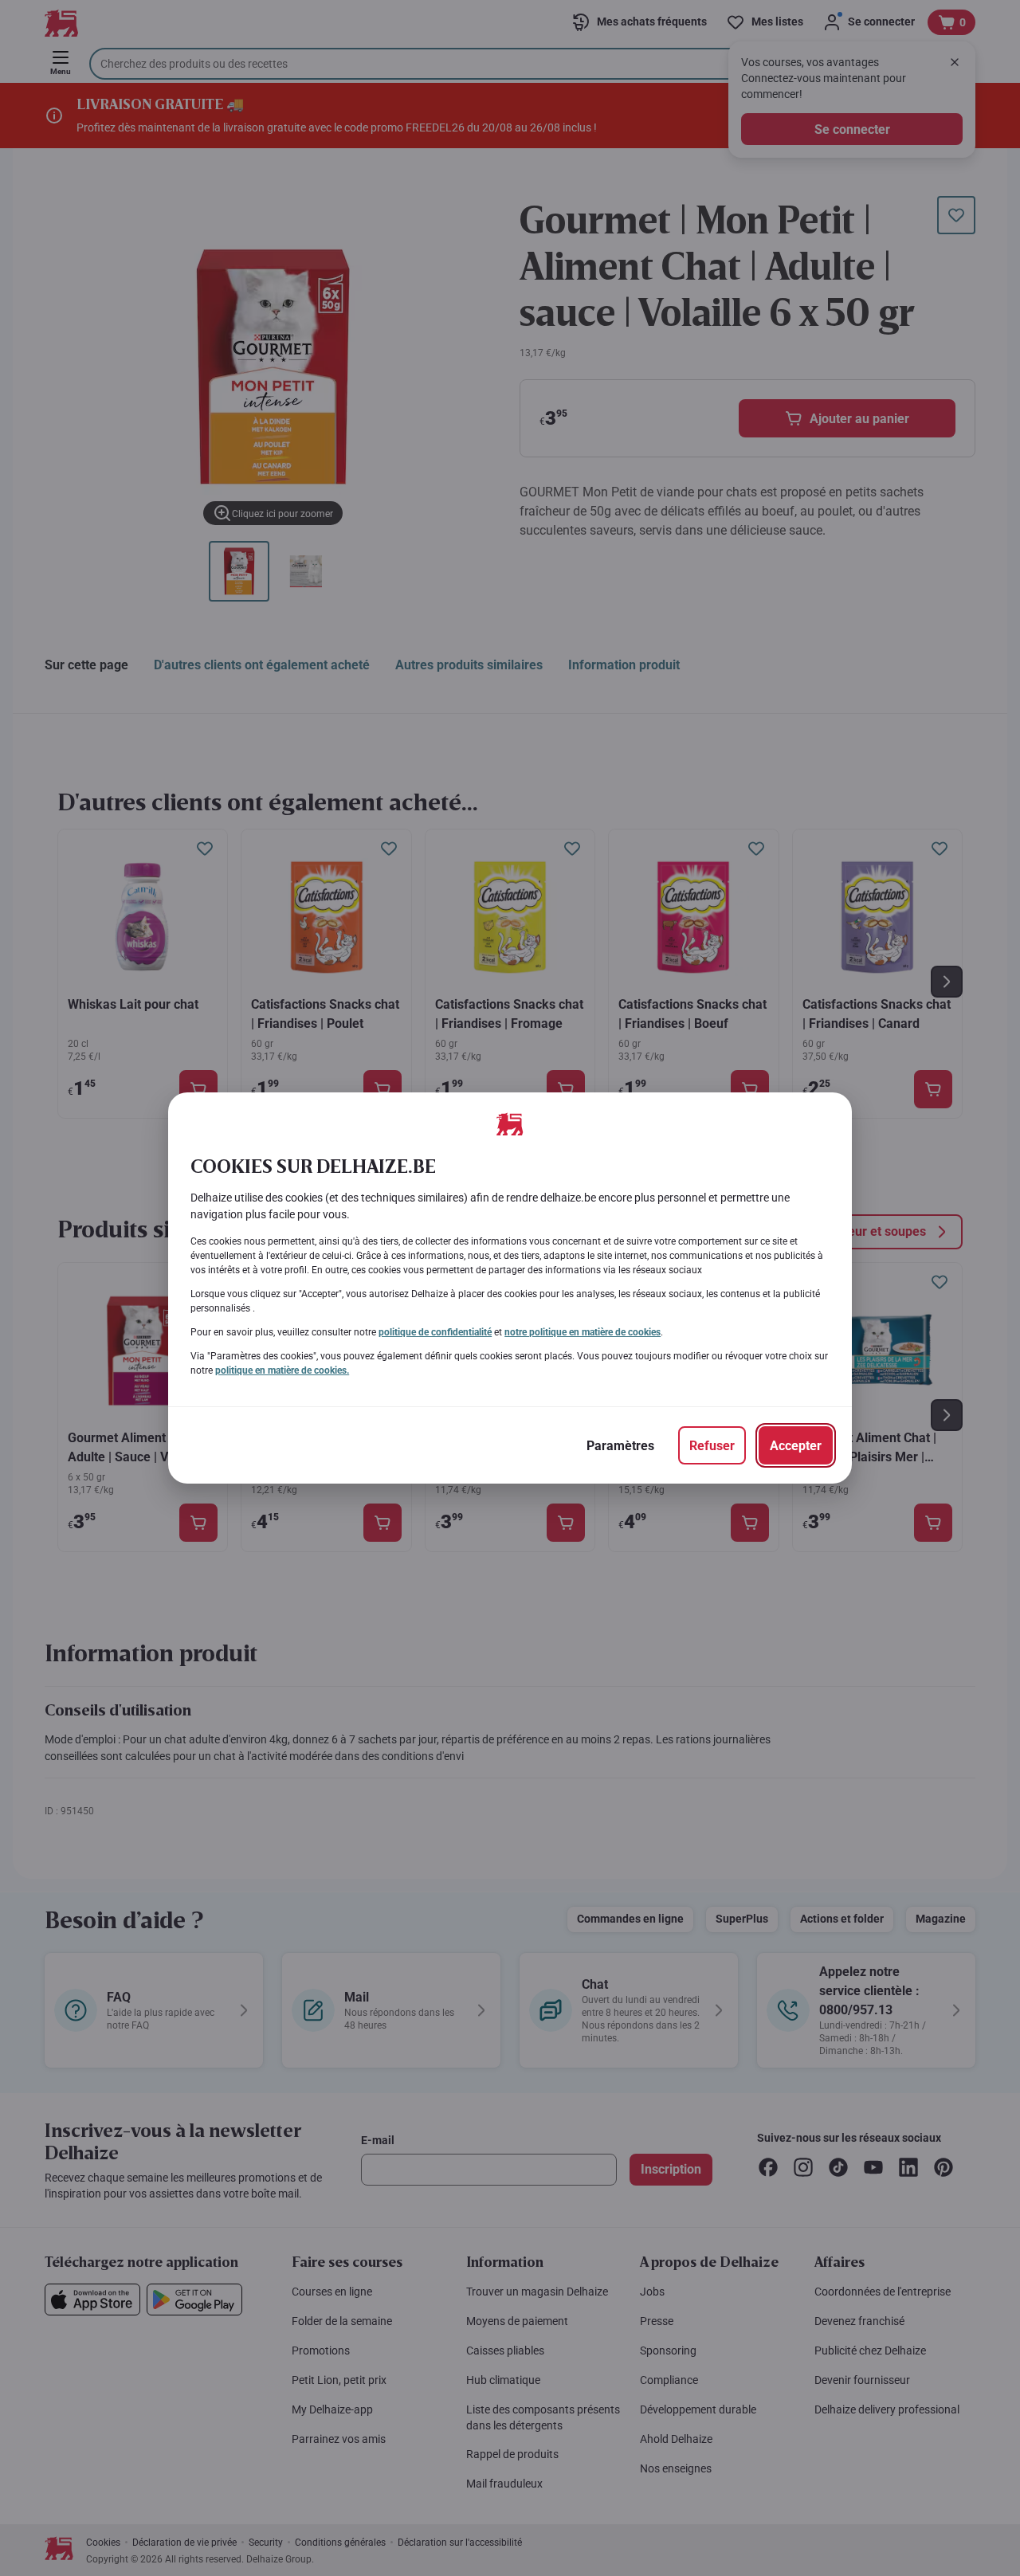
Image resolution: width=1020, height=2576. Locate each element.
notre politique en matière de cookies (583, 1332)
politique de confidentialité (435, 1332)
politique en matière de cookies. (282, 1370)
